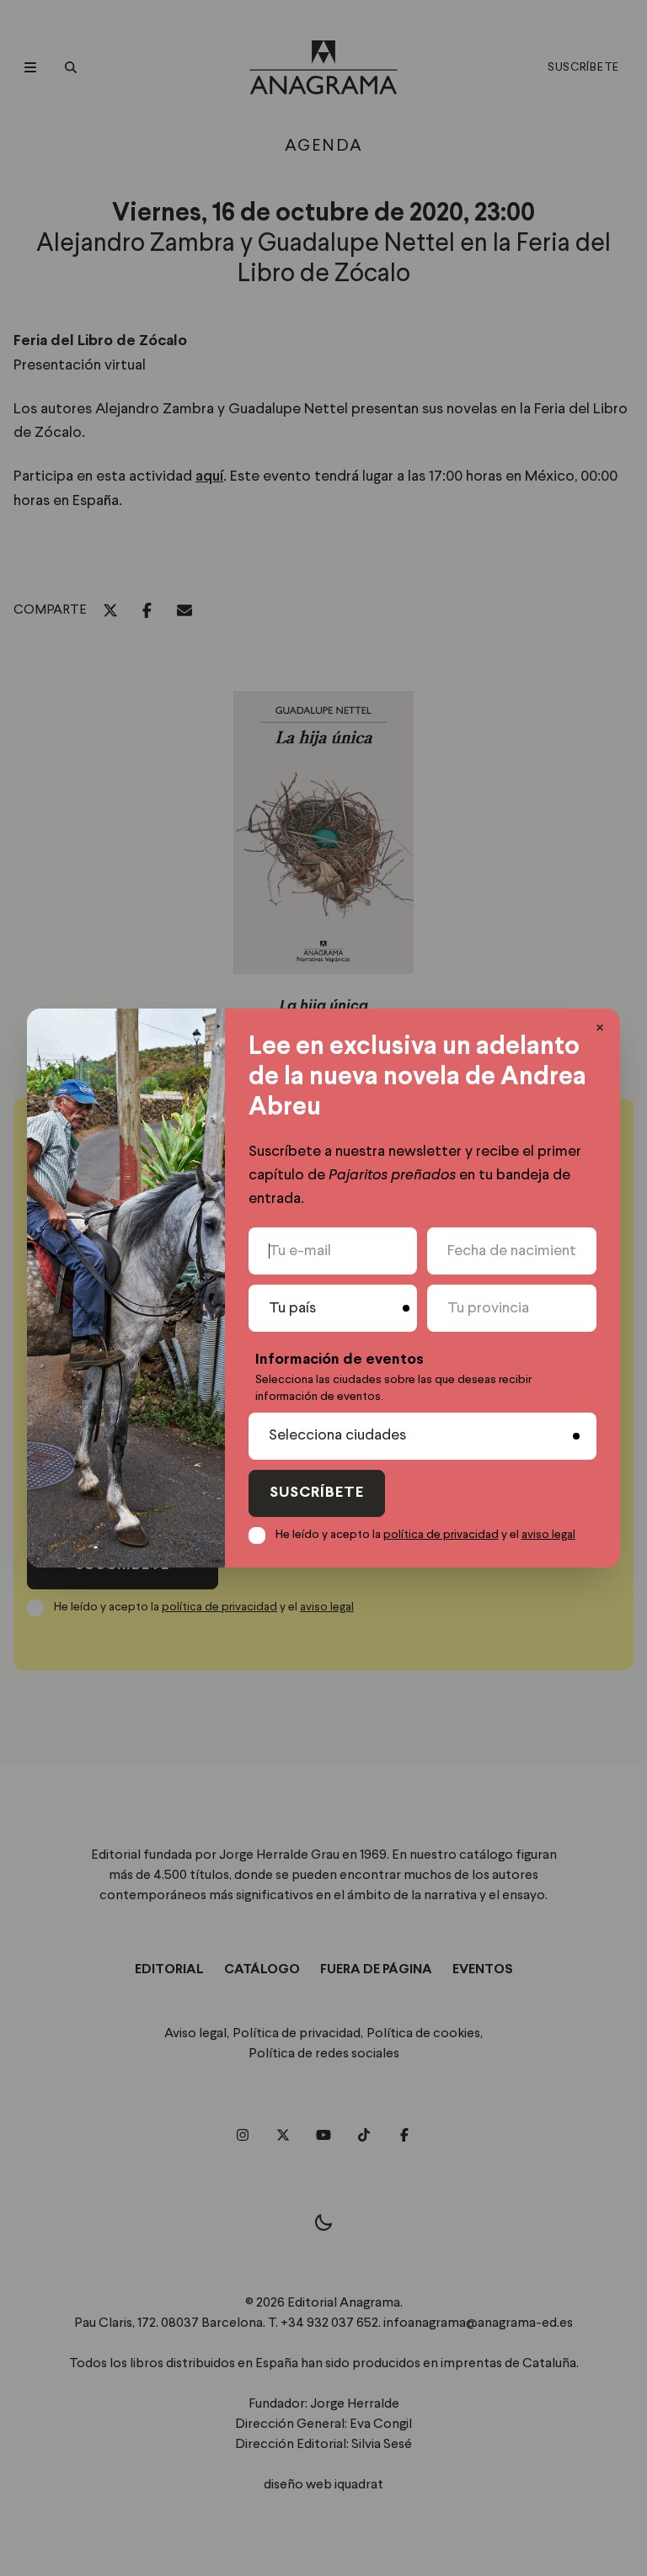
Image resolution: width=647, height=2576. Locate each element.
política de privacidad (441, 1535)
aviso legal (548, 1535)
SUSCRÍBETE (317, 1493)
